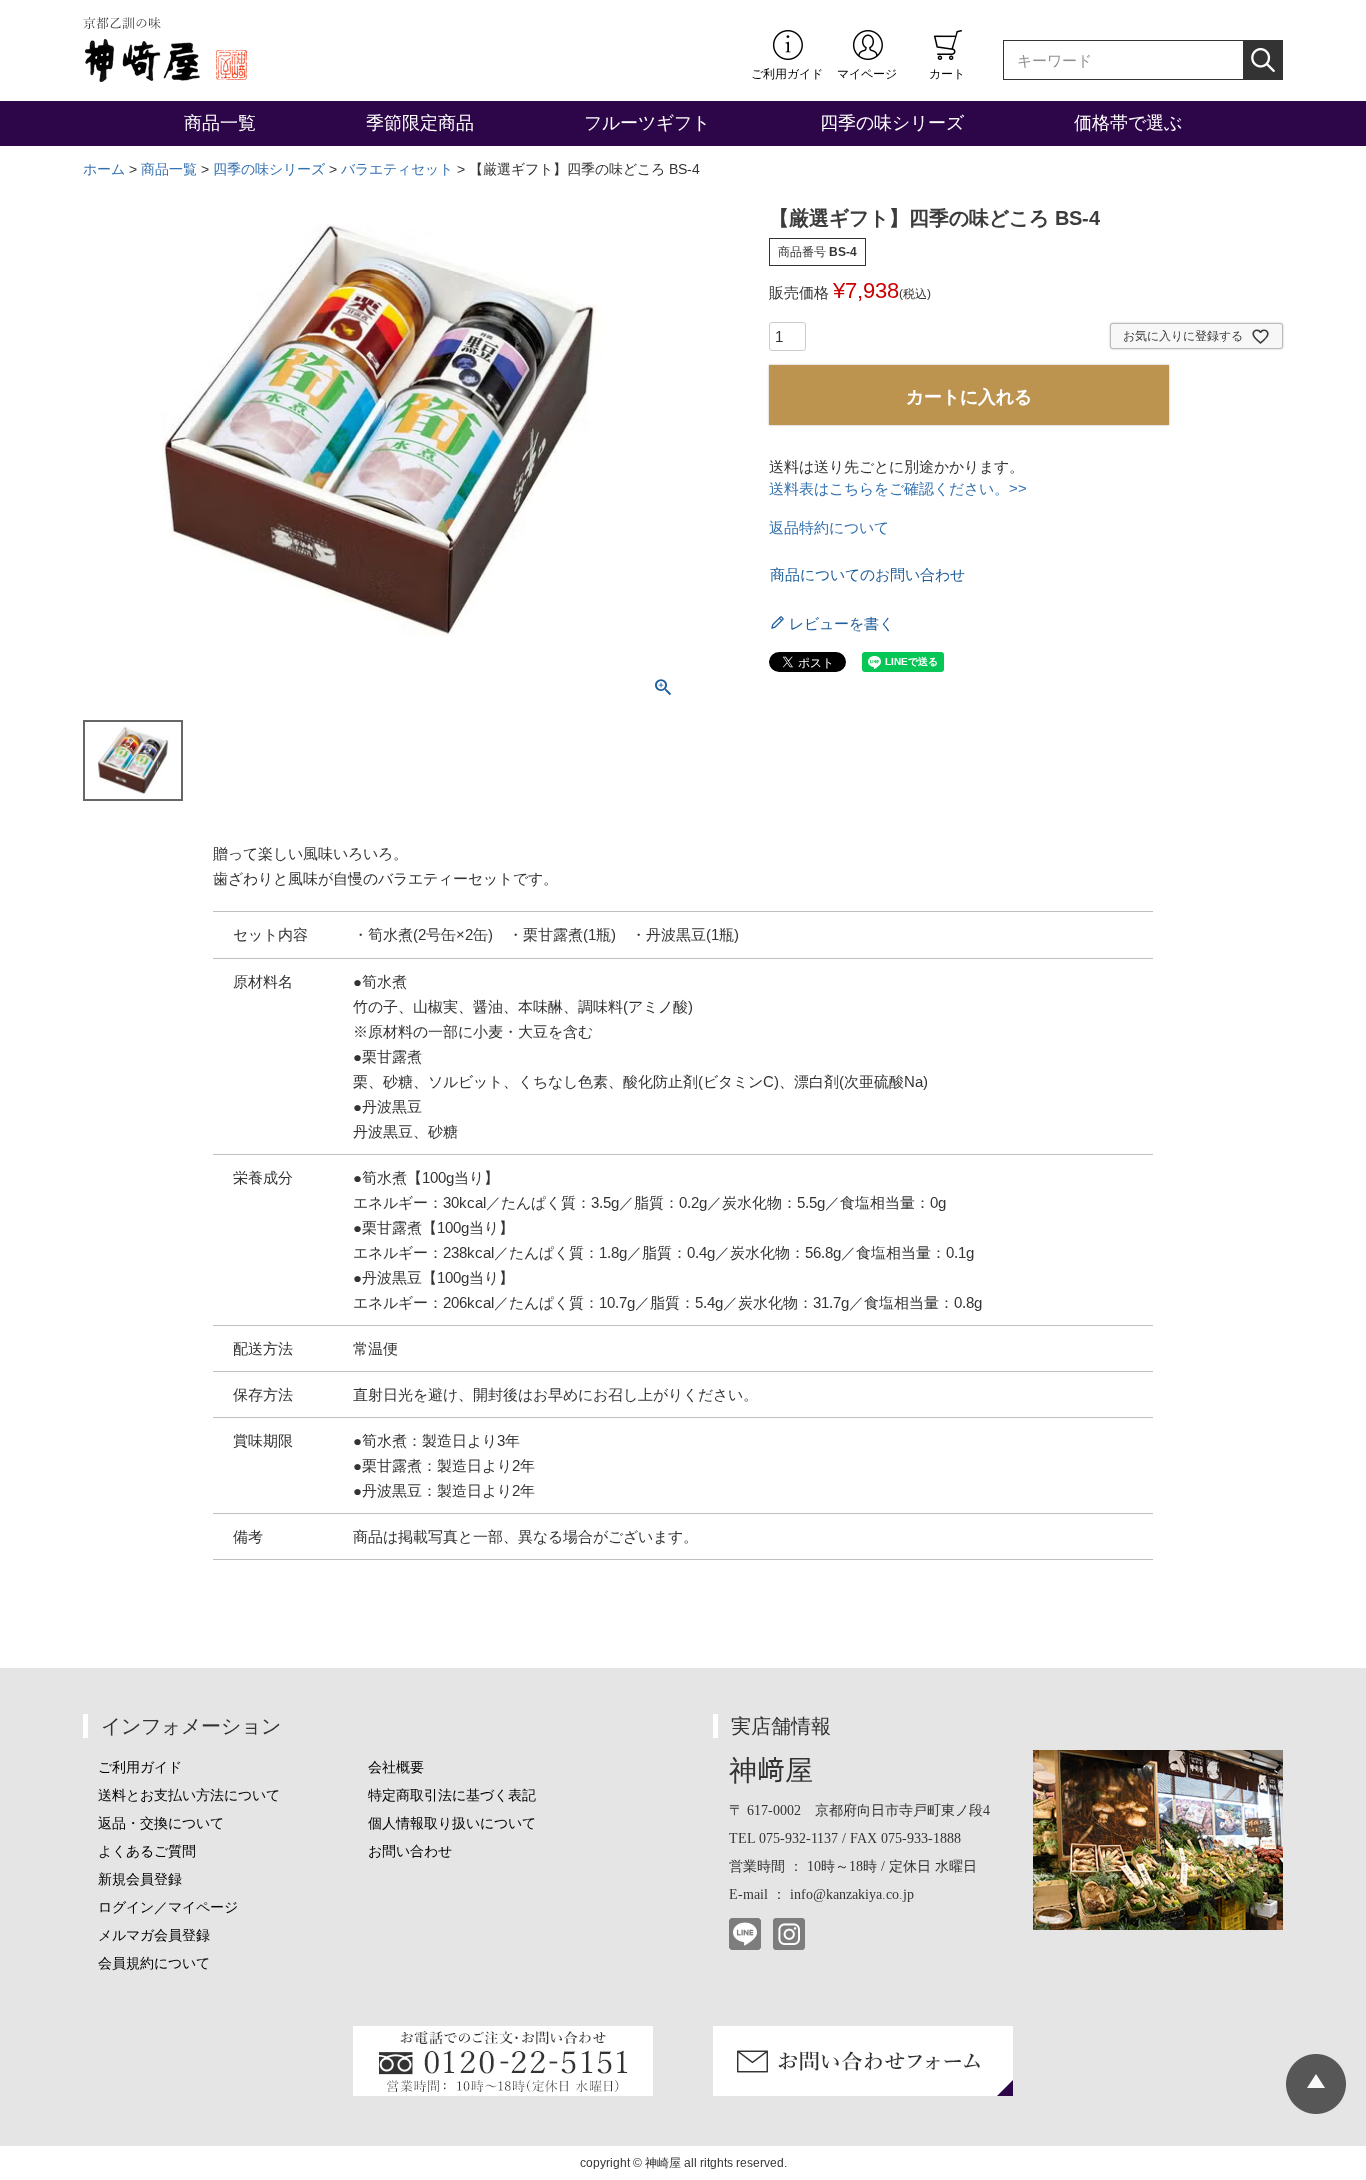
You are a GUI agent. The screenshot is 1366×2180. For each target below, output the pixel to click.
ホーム (104, 169)
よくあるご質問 (147, 1851)
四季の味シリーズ (892, 123)
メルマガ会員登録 (154, 1935)
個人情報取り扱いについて (452, 1823)
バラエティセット (397, 169)
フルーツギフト (647, 123)
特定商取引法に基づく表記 (452, 1795)
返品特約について (829, 527)
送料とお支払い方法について (189, 1795)
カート (947, 74)
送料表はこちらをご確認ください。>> (898, 488)
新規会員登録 (140, 1879)
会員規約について (154, 1963)
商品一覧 (220, 123)
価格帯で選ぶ (1128, 123)
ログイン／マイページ (168, 1907)
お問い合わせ (410, 1851)
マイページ (867, 74)
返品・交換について (161, 1823)
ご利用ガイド (787, 74)
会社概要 (396, 1767)
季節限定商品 (420, 123)
